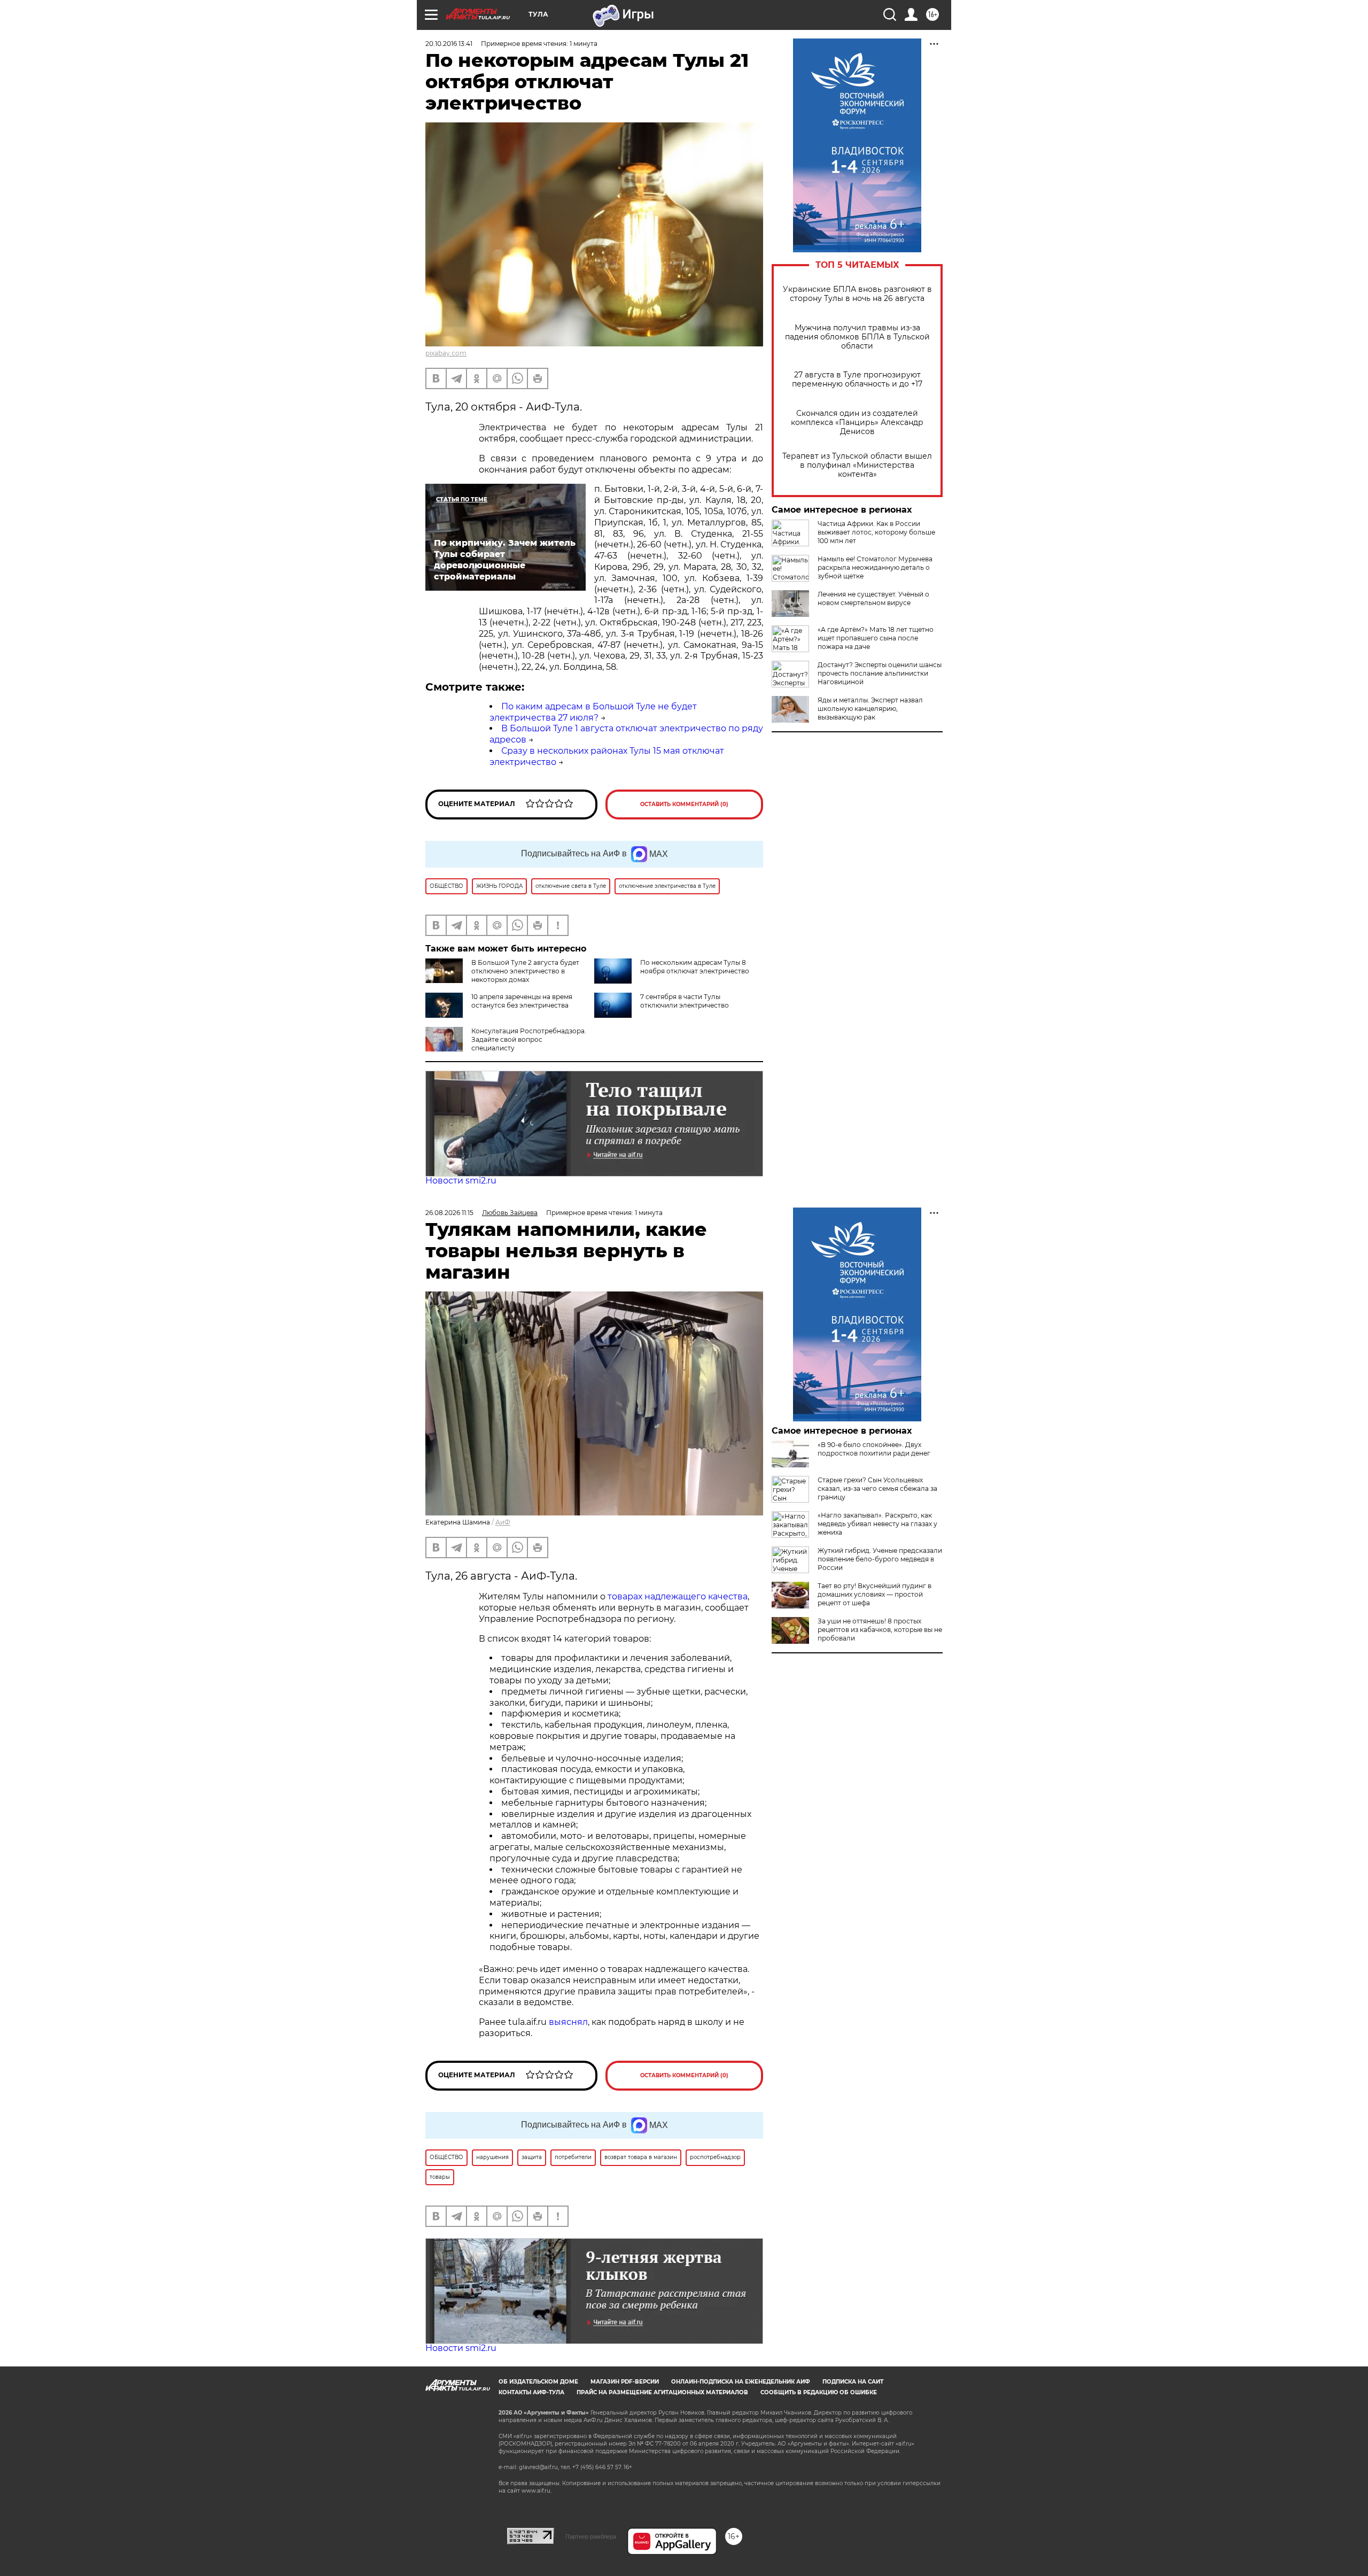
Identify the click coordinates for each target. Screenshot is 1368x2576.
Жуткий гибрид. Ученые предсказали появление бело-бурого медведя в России (880, 1559)
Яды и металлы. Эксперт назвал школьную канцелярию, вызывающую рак (870, 709)
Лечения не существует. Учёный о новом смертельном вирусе (873, 598)
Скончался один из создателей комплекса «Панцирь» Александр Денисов (857, 423)
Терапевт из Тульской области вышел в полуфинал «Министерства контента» (857, 465)
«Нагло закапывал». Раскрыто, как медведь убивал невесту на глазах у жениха (877, 1524)
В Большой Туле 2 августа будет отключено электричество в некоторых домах (525, 971)
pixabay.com (446, 353)
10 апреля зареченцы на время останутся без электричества (522, 1001)
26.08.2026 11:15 (449, 1213)
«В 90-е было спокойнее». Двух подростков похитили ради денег (874, 1449)
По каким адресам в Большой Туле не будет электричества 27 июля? (593, 712)
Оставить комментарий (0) (684, 804)
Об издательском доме (538, 2382)
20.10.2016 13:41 (449, 44)
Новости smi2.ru (461, 1181)
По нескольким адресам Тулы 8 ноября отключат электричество (695, 967)
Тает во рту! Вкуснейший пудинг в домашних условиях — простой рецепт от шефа (875, 1594)
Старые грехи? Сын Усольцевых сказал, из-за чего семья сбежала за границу (877, 1488)
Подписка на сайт (853, 2382)
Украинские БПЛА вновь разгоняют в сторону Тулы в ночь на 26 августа (857, 294)
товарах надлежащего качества (678, 1596)
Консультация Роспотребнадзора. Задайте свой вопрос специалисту (529, 1039)
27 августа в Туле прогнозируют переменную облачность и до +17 (857, 380)
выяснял (568, 2022)
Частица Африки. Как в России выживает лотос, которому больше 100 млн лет (876, 532)
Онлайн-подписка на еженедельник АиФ (741, 2382)
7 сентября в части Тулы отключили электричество (685, 1001)
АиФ (503, 1522)
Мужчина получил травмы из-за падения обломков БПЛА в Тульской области (857, 337)
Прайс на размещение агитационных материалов (662, 2392)
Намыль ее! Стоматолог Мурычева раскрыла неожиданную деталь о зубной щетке (875, 567)
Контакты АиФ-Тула (531, 2392)
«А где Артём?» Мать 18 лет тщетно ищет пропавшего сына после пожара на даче (876, 638)
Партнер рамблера (591, 2536)
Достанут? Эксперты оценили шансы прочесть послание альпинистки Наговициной (880, 673)
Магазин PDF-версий (625, 2382)
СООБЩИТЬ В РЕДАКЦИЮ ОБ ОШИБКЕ (819, 2392)
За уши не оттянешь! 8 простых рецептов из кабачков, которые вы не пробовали (880, 1630)
